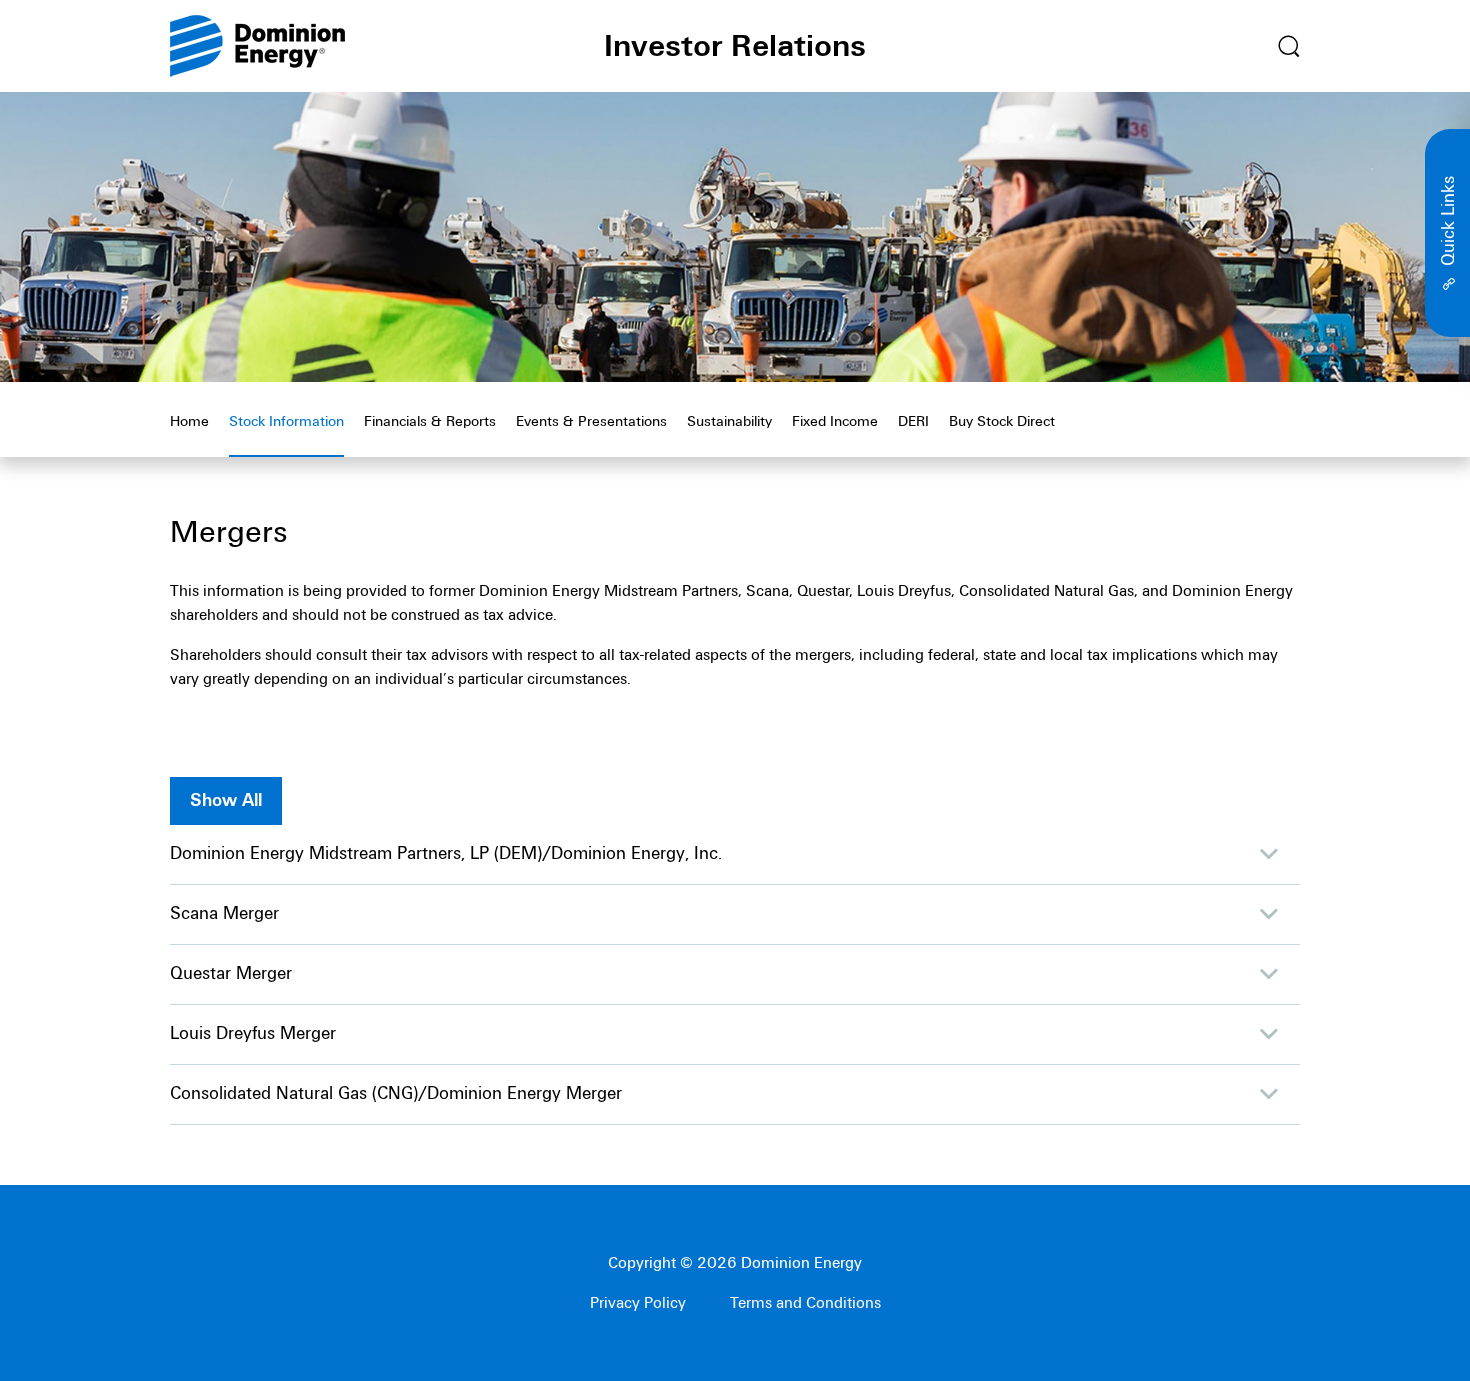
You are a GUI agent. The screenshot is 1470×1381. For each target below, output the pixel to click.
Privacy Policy (638, 1303)
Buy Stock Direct (1002, 421)
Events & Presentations (591, 421)
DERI (913, 421)
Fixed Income (835, 421)
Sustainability (729, 421)
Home (189, 421)
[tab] (1111, 47)
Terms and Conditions (805, 1303)
